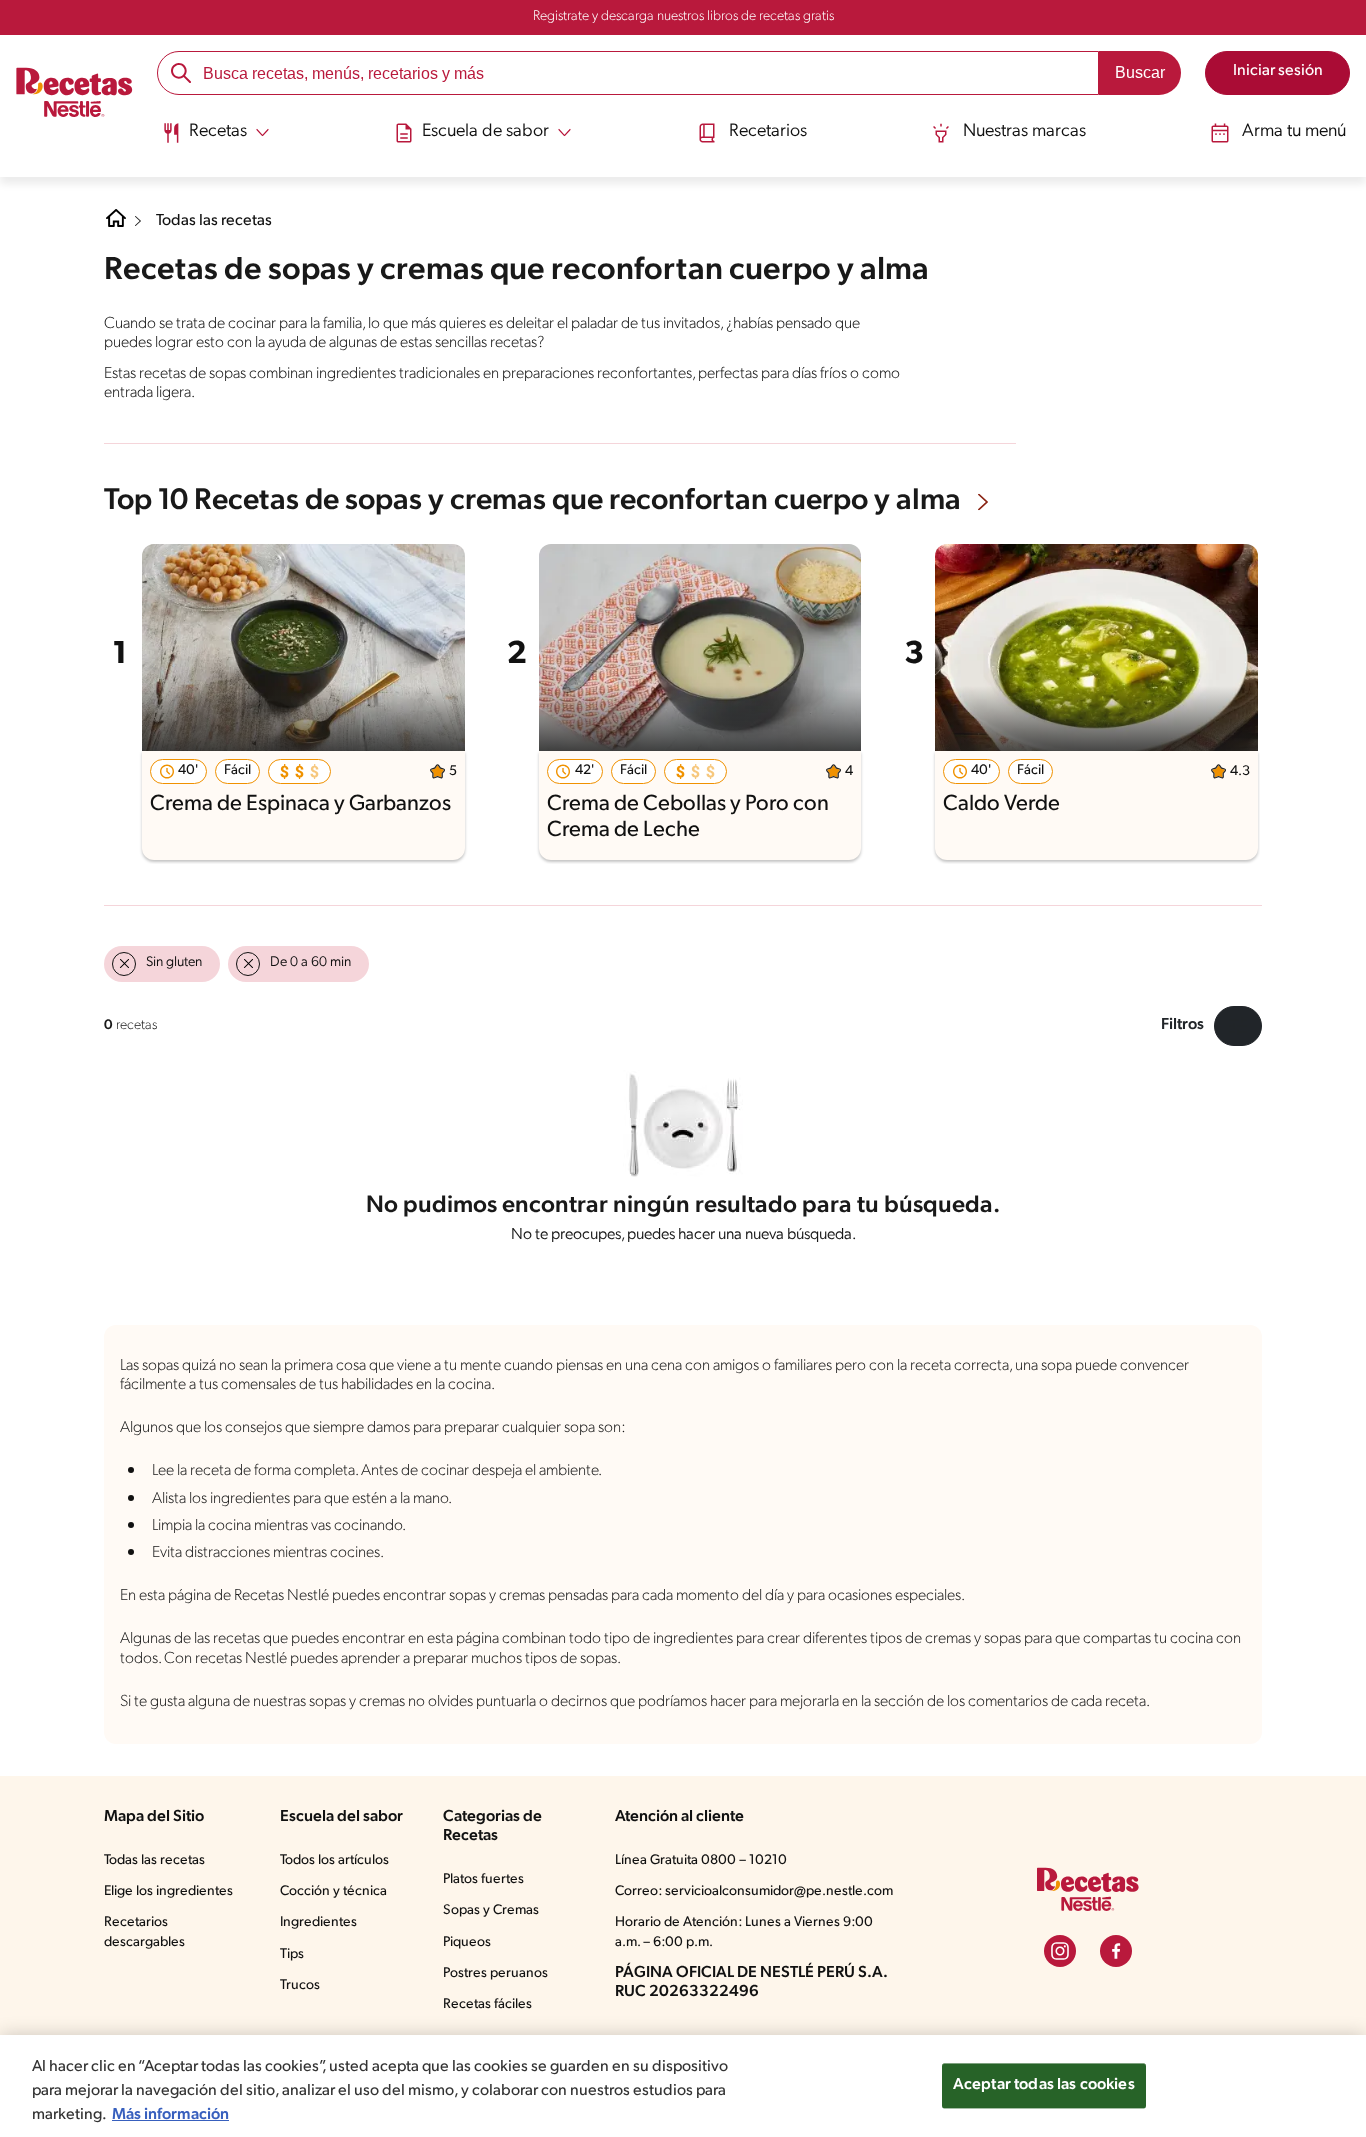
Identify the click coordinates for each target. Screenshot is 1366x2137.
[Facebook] (1116, 1951)
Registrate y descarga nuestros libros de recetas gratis (683, 16)
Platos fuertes (483, 1879)
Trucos (300, 1985)
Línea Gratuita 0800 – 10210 (701, 1860)
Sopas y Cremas (491, 1910)
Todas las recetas (214, 221)
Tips (292, 1954)
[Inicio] (74, 94)
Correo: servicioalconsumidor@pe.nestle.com (754, 1891)
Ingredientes (318, 1922)
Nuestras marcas (1024, 132)
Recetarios (768, 132)
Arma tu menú (1294, 132)
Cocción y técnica (333, 1891)
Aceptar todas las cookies (1044, 2085)
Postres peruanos (495, 1973)
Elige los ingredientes (168, 1891)
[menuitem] (215, 140)
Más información (170, 2115)
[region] (683, 2086)
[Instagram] (1060, 1951)
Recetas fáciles (487, 2004)
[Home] (116, 226)
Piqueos (467, 1942)
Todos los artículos (334, 1860)
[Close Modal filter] (1238, 1026)
